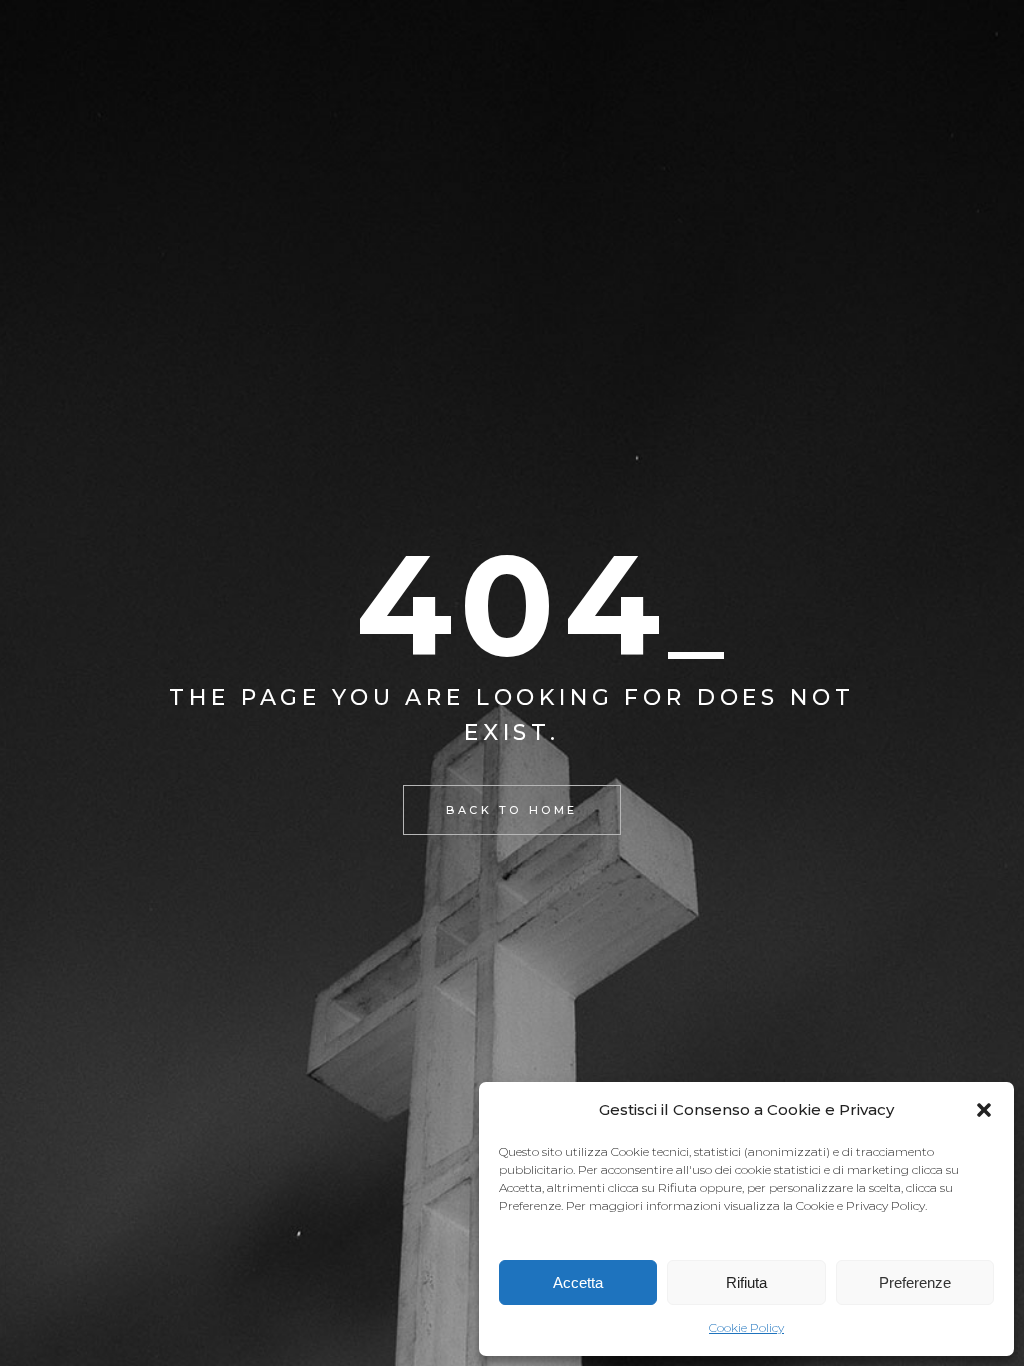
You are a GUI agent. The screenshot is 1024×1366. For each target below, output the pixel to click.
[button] (984, 1110)
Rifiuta (746, 1282)
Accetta (578, 1282)
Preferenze (915, 1282)
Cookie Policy (746, 1327)
